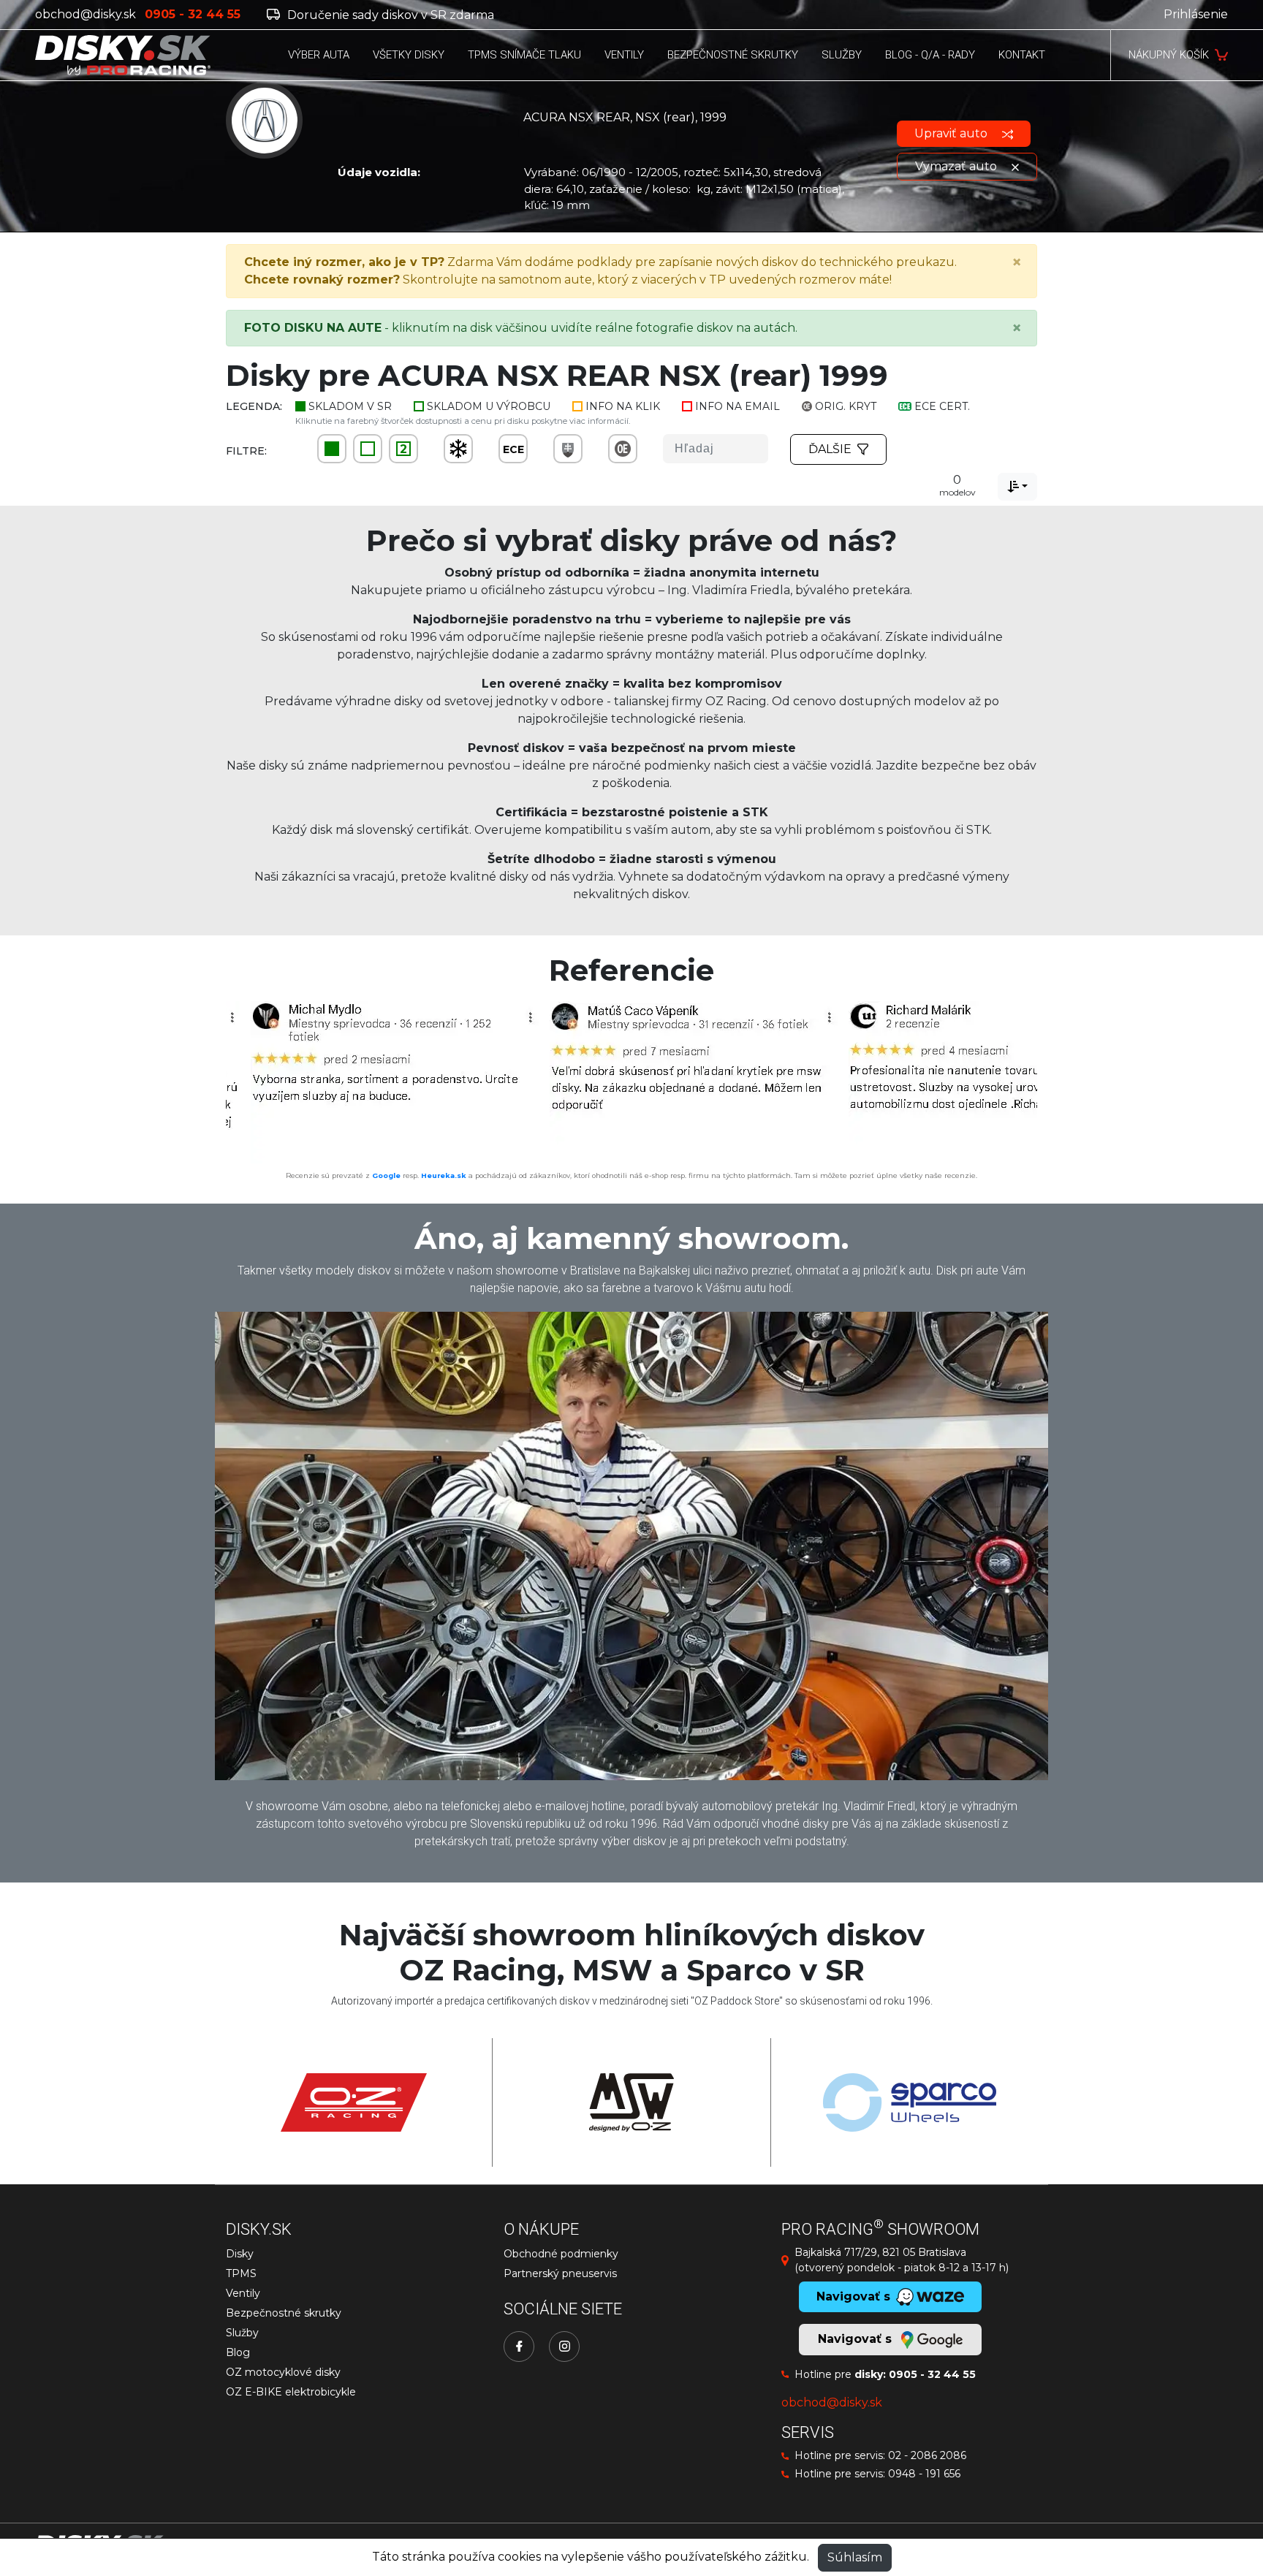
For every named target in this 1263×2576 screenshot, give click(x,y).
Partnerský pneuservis (560, 2273)
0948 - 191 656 (924, 2474)
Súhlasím (855, 2557)
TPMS (241, 2273)
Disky (240, 2254)
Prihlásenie (1196, 14)
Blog (238, 2352)
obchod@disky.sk (86, 14)
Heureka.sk (444, 1175)
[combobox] (1017, 487)
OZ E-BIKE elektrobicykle (291, 2392)
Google (386, 1175)
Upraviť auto (952, 133)
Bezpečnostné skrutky (284, 2313)
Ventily (243, 2293)
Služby (242, 2333)
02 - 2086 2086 (927, 2455)
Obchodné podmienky (561, 2254)
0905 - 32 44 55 (932, 2374)
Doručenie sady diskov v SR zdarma (389, 15)
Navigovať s (857, 2339)
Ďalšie (830, 449)
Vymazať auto (957, 166)
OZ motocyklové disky (283, 2372)
